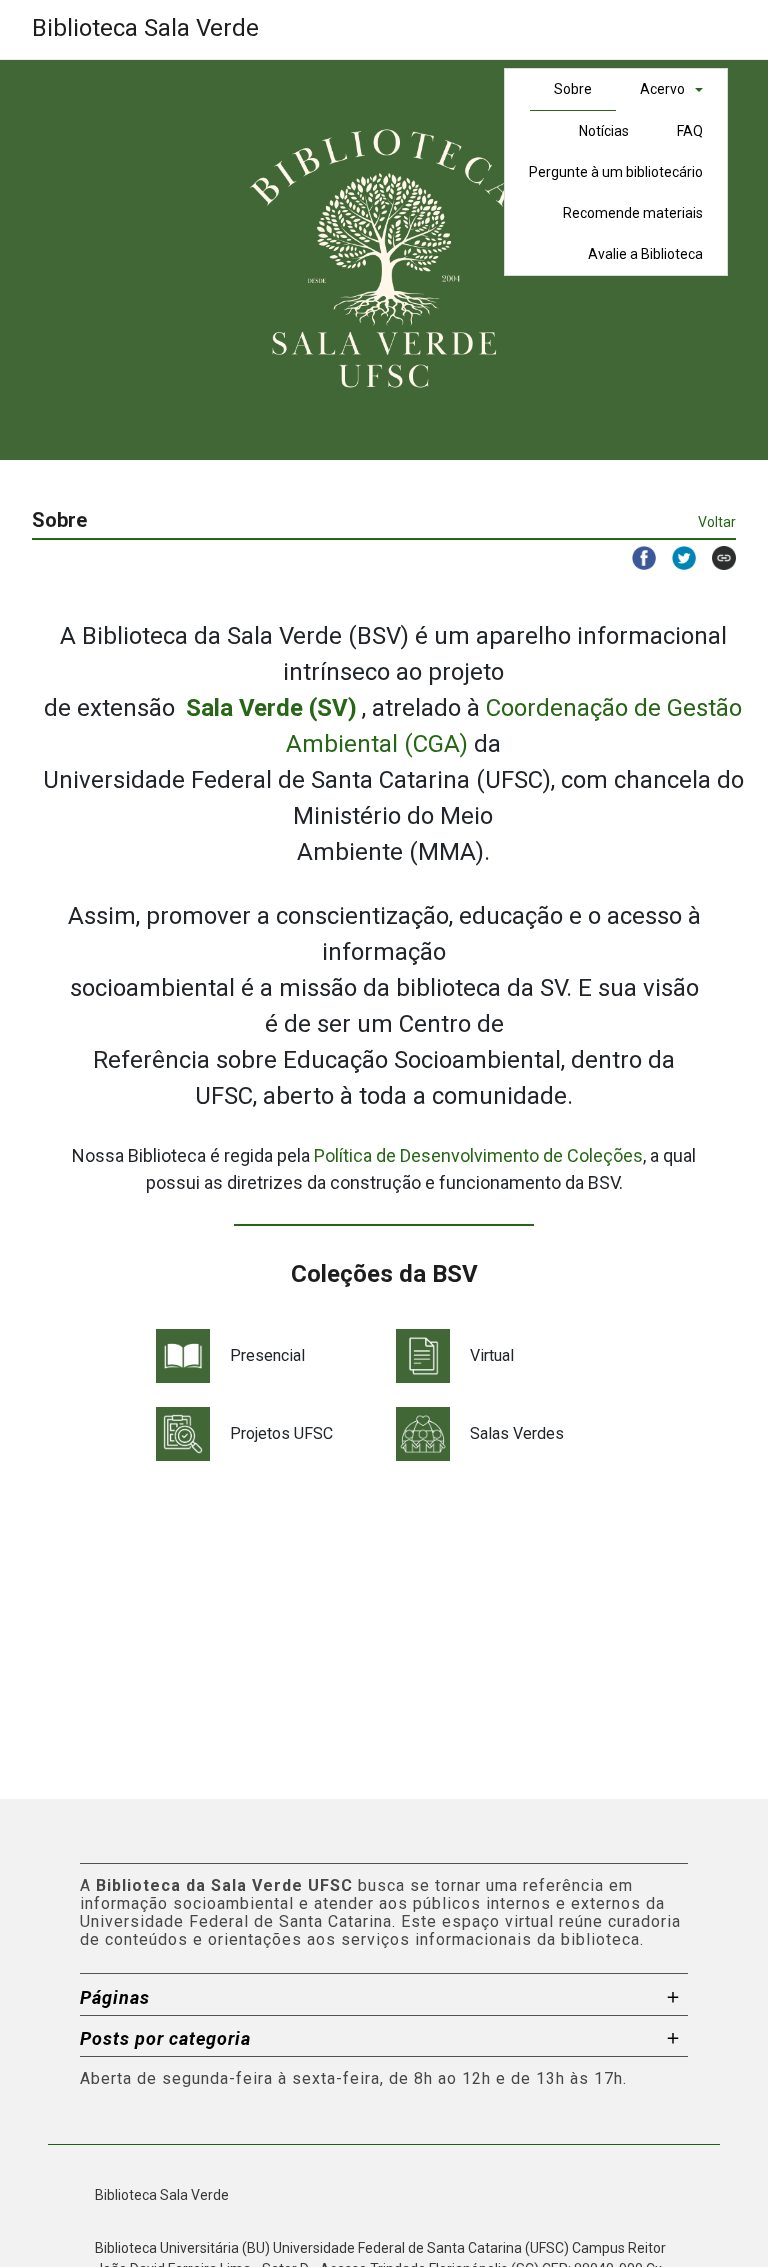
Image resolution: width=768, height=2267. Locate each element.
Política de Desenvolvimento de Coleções (478, 1155)
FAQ (690, 131)
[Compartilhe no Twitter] (676, 558)
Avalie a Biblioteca (645, 254)
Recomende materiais (633, 213)
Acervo (662, 89)
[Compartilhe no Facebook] (636, 558)
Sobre (573, 89)
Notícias (604, 131)
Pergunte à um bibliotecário (616, 172)
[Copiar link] (716, 558)
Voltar (717, 522)
